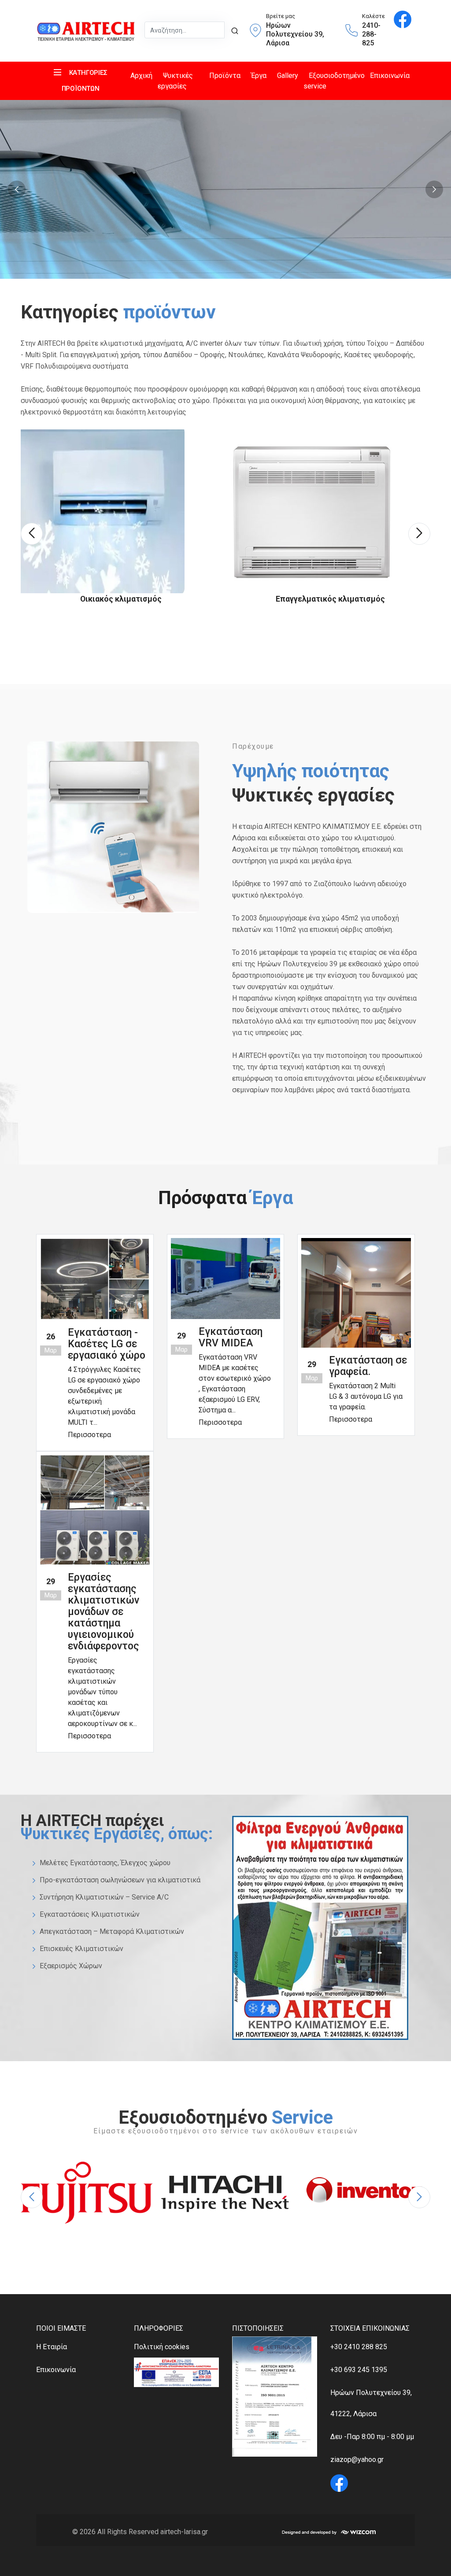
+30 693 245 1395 (359, 2370)
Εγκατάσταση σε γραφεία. (368, 1366)
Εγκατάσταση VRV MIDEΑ (231, 1337)
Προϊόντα (225, 76)
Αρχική (141, 76)
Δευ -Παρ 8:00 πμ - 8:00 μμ (372, 2437)
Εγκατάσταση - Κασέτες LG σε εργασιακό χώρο (107, 1344)
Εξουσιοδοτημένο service (334, 81)
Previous (17, 189)
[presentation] (32, 534)
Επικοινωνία (390, 76)
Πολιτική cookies (162, 2347)
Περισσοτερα (89, 1435)
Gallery (288, 76)
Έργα (259, 76)
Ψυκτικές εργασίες (175, 81)
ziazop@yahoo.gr (357, 2460)
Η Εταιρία (52, 2347)
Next (434, 189)
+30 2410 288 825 (359, 2347)
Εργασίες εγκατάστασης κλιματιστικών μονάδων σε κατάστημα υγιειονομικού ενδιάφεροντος (104, 1612)
